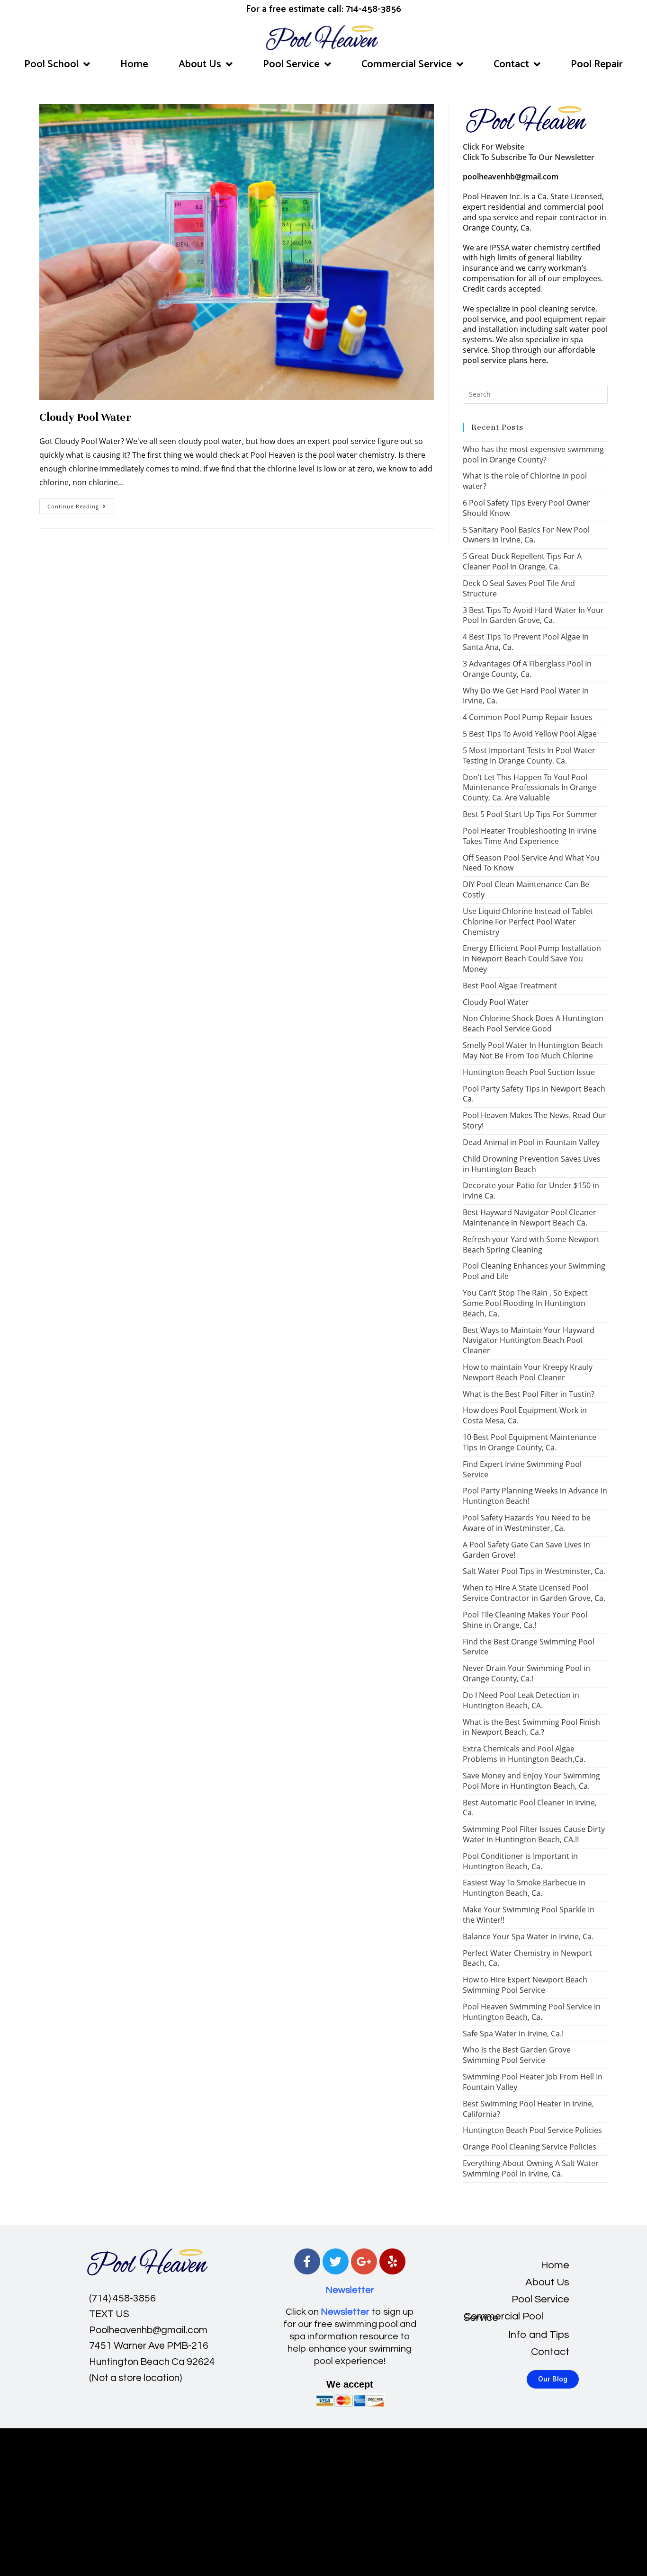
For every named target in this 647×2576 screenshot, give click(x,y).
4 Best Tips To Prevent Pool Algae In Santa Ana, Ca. (526, 642)
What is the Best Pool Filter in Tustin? (529, 1394)
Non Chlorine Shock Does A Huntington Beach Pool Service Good (533, 1023)
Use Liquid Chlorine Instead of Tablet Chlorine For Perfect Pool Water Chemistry (528, 922)
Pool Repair (597, 64)
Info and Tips (539, 2335)
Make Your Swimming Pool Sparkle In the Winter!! (529, 1915)
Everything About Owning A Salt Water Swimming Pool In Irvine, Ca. (531, 2168)
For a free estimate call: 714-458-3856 (323, 9)
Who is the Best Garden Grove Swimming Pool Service (517, 2055)
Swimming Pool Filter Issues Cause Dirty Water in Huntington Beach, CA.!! (534, 1834)
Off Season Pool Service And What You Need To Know (531, 863)
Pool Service (291, 64)
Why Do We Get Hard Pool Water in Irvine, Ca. (526, 696)
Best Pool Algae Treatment (510, 986)
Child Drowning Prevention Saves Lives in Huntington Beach (532, 1164)
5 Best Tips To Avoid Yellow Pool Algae (530, 734)
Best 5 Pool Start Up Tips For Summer (530, 814)
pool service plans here (504, 360)
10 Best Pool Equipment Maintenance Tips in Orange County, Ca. (530, 1442)
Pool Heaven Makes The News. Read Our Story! (535, 1120)
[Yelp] (392, 2261)
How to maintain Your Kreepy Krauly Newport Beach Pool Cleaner (528, 1372)
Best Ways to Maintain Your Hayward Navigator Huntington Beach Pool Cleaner (529, 1341)
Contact (511, 64)
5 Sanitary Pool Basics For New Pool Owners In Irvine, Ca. (526, 535)
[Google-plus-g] (364, 2261)
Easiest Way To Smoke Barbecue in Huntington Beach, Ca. (524, 1888)
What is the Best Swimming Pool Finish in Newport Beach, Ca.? (531, 1727)
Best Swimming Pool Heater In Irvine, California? (528, 2109)
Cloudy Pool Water (85, 417)
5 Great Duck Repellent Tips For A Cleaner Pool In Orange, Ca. (522, 561)
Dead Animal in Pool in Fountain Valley (531, 1142)
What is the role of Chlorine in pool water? (525, 481)
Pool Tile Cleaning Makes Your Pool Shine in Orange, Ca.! (525, 1620)
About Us (200, 64)
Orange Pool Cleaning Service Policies (530, 2147)
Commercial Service (407, 64)
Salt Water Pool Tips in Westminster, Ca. (534, 1571)
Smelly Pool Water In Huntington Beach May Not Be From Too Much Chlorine (533, 1050)
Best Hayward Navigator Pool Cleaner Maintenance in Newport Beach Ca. (530, 1217)
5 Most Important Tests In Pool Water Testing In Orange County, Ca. (529, 755)
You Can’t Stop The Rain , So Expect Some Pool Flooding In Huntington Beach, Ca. (525, 1303)
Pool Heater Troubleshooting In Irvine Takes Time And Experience (530, 836)
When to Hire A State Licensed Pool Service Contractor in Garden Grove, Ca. (534, 1593)
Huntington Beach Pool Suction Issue (529, 1072)
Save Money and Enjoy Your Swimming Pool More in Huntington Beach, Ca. (531, 1781)
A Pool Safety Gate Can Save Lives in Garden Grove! (526, 1550)
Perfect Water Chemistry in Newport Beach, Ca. (527, 1958)
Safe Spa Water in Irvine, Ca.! (513, 2034)
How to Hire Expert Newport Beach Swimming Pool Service (525, 1985)
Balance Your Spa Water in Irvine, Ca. (528, 1936)
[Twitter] (336, 2261)
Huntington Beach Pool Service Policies (532, 2130)
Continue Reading (81, 504)
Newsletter (350, 2290)
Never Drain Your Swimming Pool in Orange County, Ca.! (526, 1673)
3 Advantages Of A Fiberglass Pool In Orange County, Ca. (527, 669)
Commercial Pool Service (503, 2317)
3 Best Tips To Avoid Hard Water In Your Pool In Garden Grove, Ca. (533, 615)
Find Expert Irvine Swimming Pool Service (522, 1469)
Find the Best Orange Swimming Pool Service (529, 1647)
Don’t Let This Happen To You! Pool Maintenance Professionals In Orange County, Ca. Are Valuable (530, 788)
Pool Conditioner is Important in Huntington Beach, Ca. (520, 1861)
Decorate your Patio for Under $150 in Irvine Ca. (531, 1190)
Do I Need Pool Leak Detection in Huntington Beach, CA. (521, 1700)
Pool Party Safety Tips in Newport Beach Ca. (534, 1094)
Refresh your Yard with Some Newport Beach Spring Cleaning (531, 1244)
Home (134, 64)
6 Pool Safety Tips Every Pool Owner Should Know (526, 508)
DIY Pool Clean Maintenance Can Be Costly (526, 889)
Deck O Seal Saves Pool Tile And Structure (519, 588)
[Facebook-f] (307, 2261)
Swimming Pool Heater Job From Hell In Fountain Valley (533, 2082)
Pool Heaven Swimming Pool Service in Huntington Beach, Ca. (532, 2012)
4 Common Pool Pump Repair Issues (528, 717)
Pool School (51, 64)
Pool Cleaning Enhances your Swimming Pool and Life (534, 1271)
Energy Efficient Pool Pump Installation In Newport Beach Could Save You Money (532, 959)
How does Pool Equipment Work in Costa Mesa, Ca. (525, 1415)
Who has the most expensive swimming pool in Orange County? (533, 454)
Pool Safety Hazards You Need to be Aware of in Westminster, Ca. (527, 1523)
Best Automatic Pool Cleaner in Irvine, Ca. (530, 1808)
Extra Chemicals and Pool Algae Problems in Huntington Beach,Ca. (524, 1754)
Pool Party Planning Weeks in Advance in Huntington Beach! (535, 1496)
